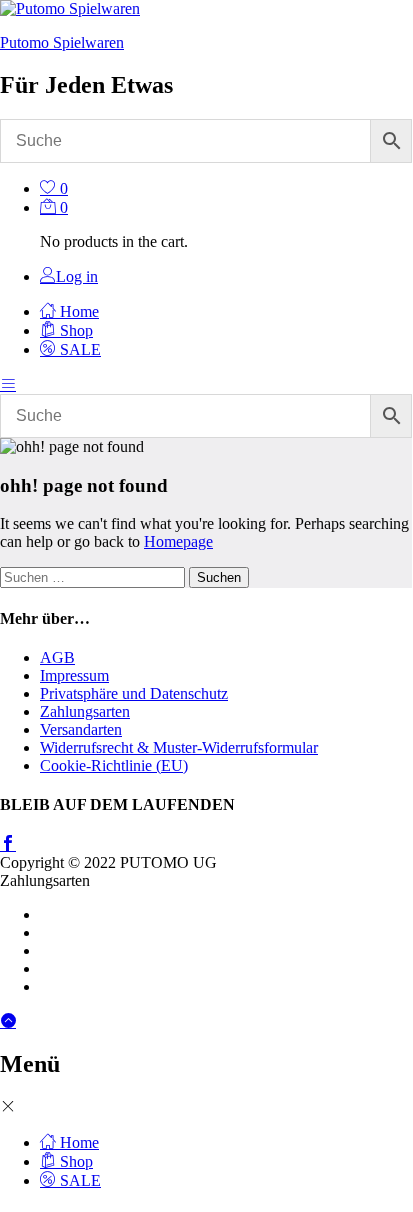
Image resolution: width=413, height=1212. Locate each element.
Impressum (74, 675)
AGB (57, 657)
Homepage (178, 541)
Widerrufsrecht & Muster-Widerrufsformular (179, 747)
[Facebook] (8, 844)
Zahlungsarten (85, 711)
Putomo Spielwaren (62, 42)
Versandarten (81, 729)
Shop (74, 330)
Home (77, 311)
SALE (78, 349)
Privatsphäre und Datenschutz (134, 693)
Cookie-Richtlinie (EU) (114, 765)
